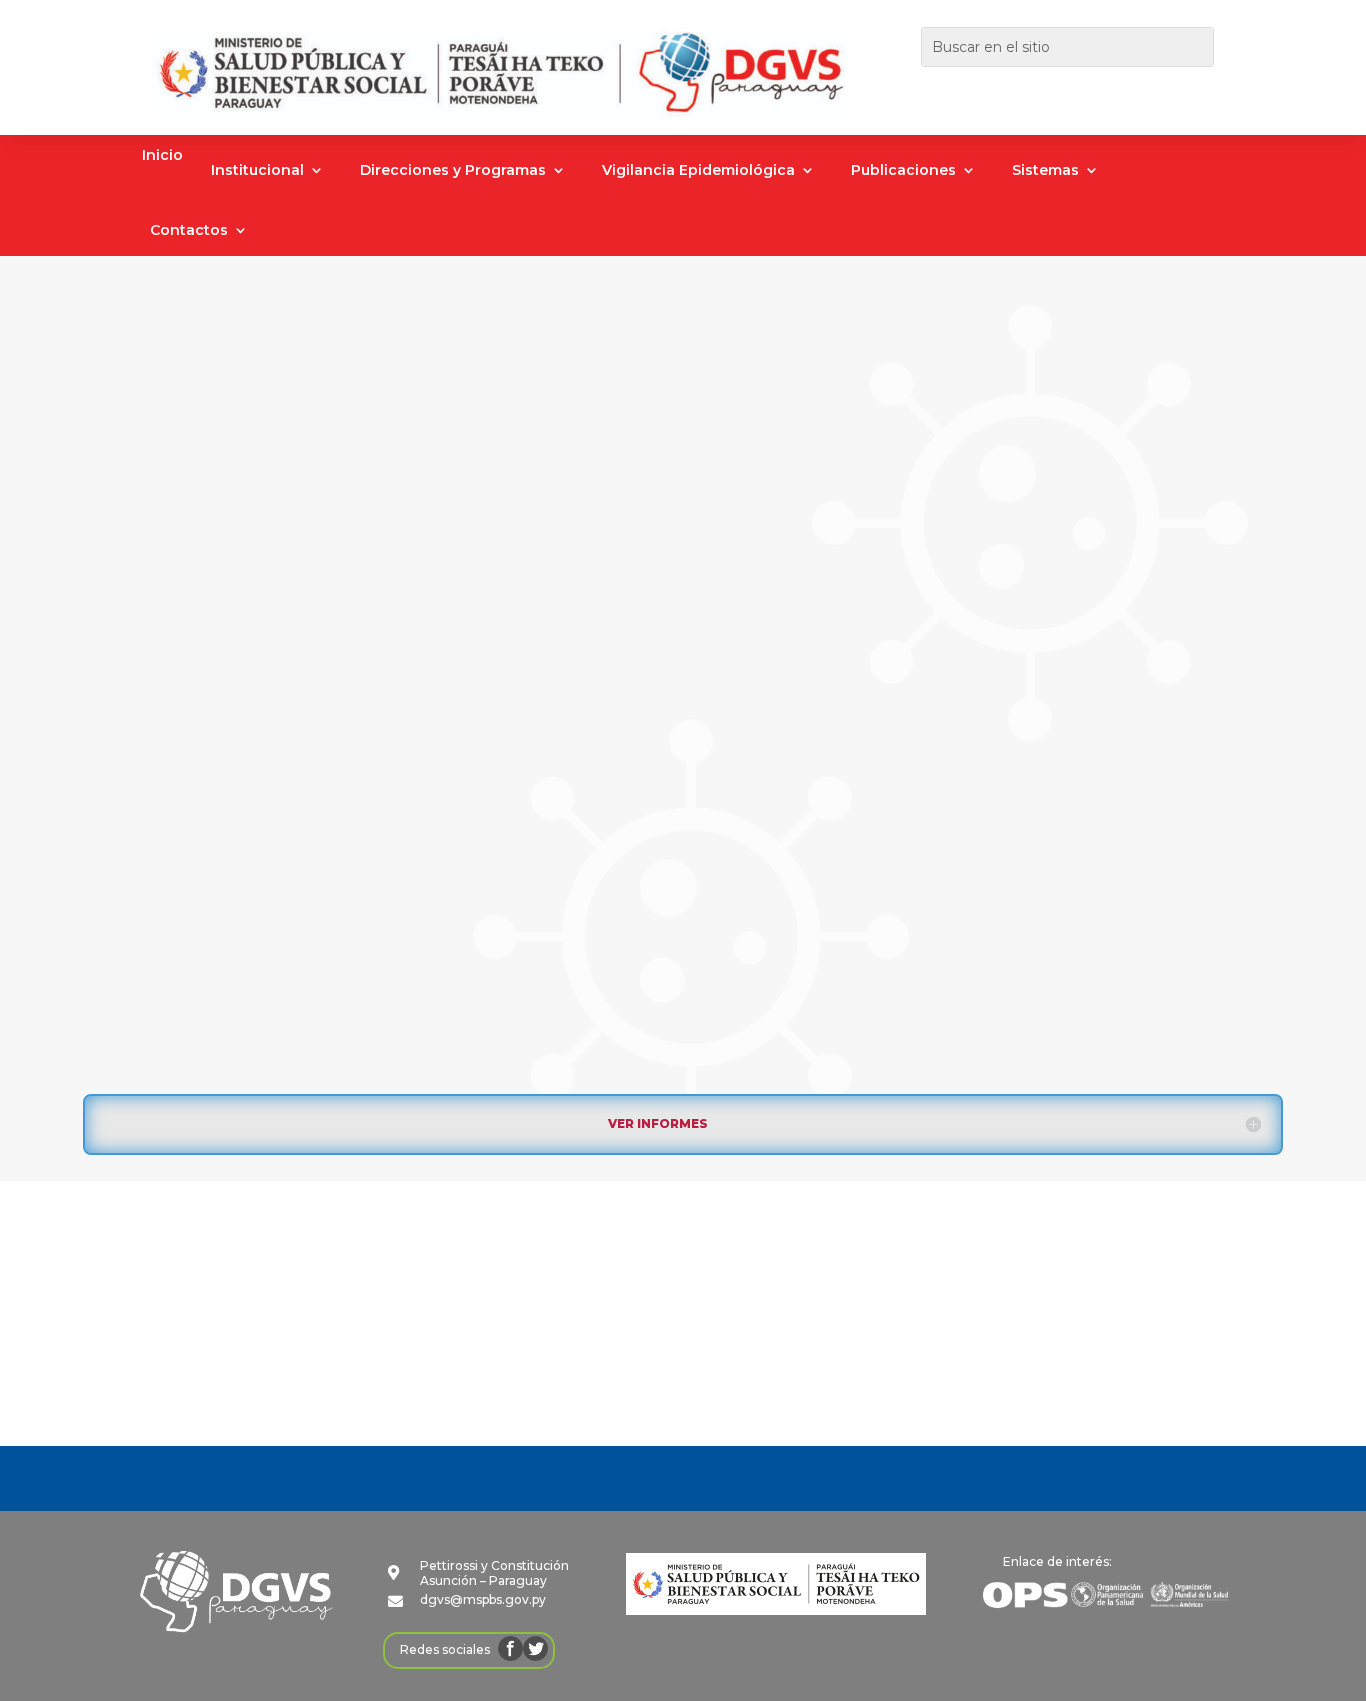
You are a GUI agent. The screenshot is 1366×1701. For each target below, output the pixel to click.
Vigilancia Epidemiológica (698, 171)
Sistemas (1045, 171)
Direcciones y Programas (453, 171)
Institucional (257, 171)
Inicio (162, 156)
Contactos (189, 231)
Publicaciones (903, 171)
